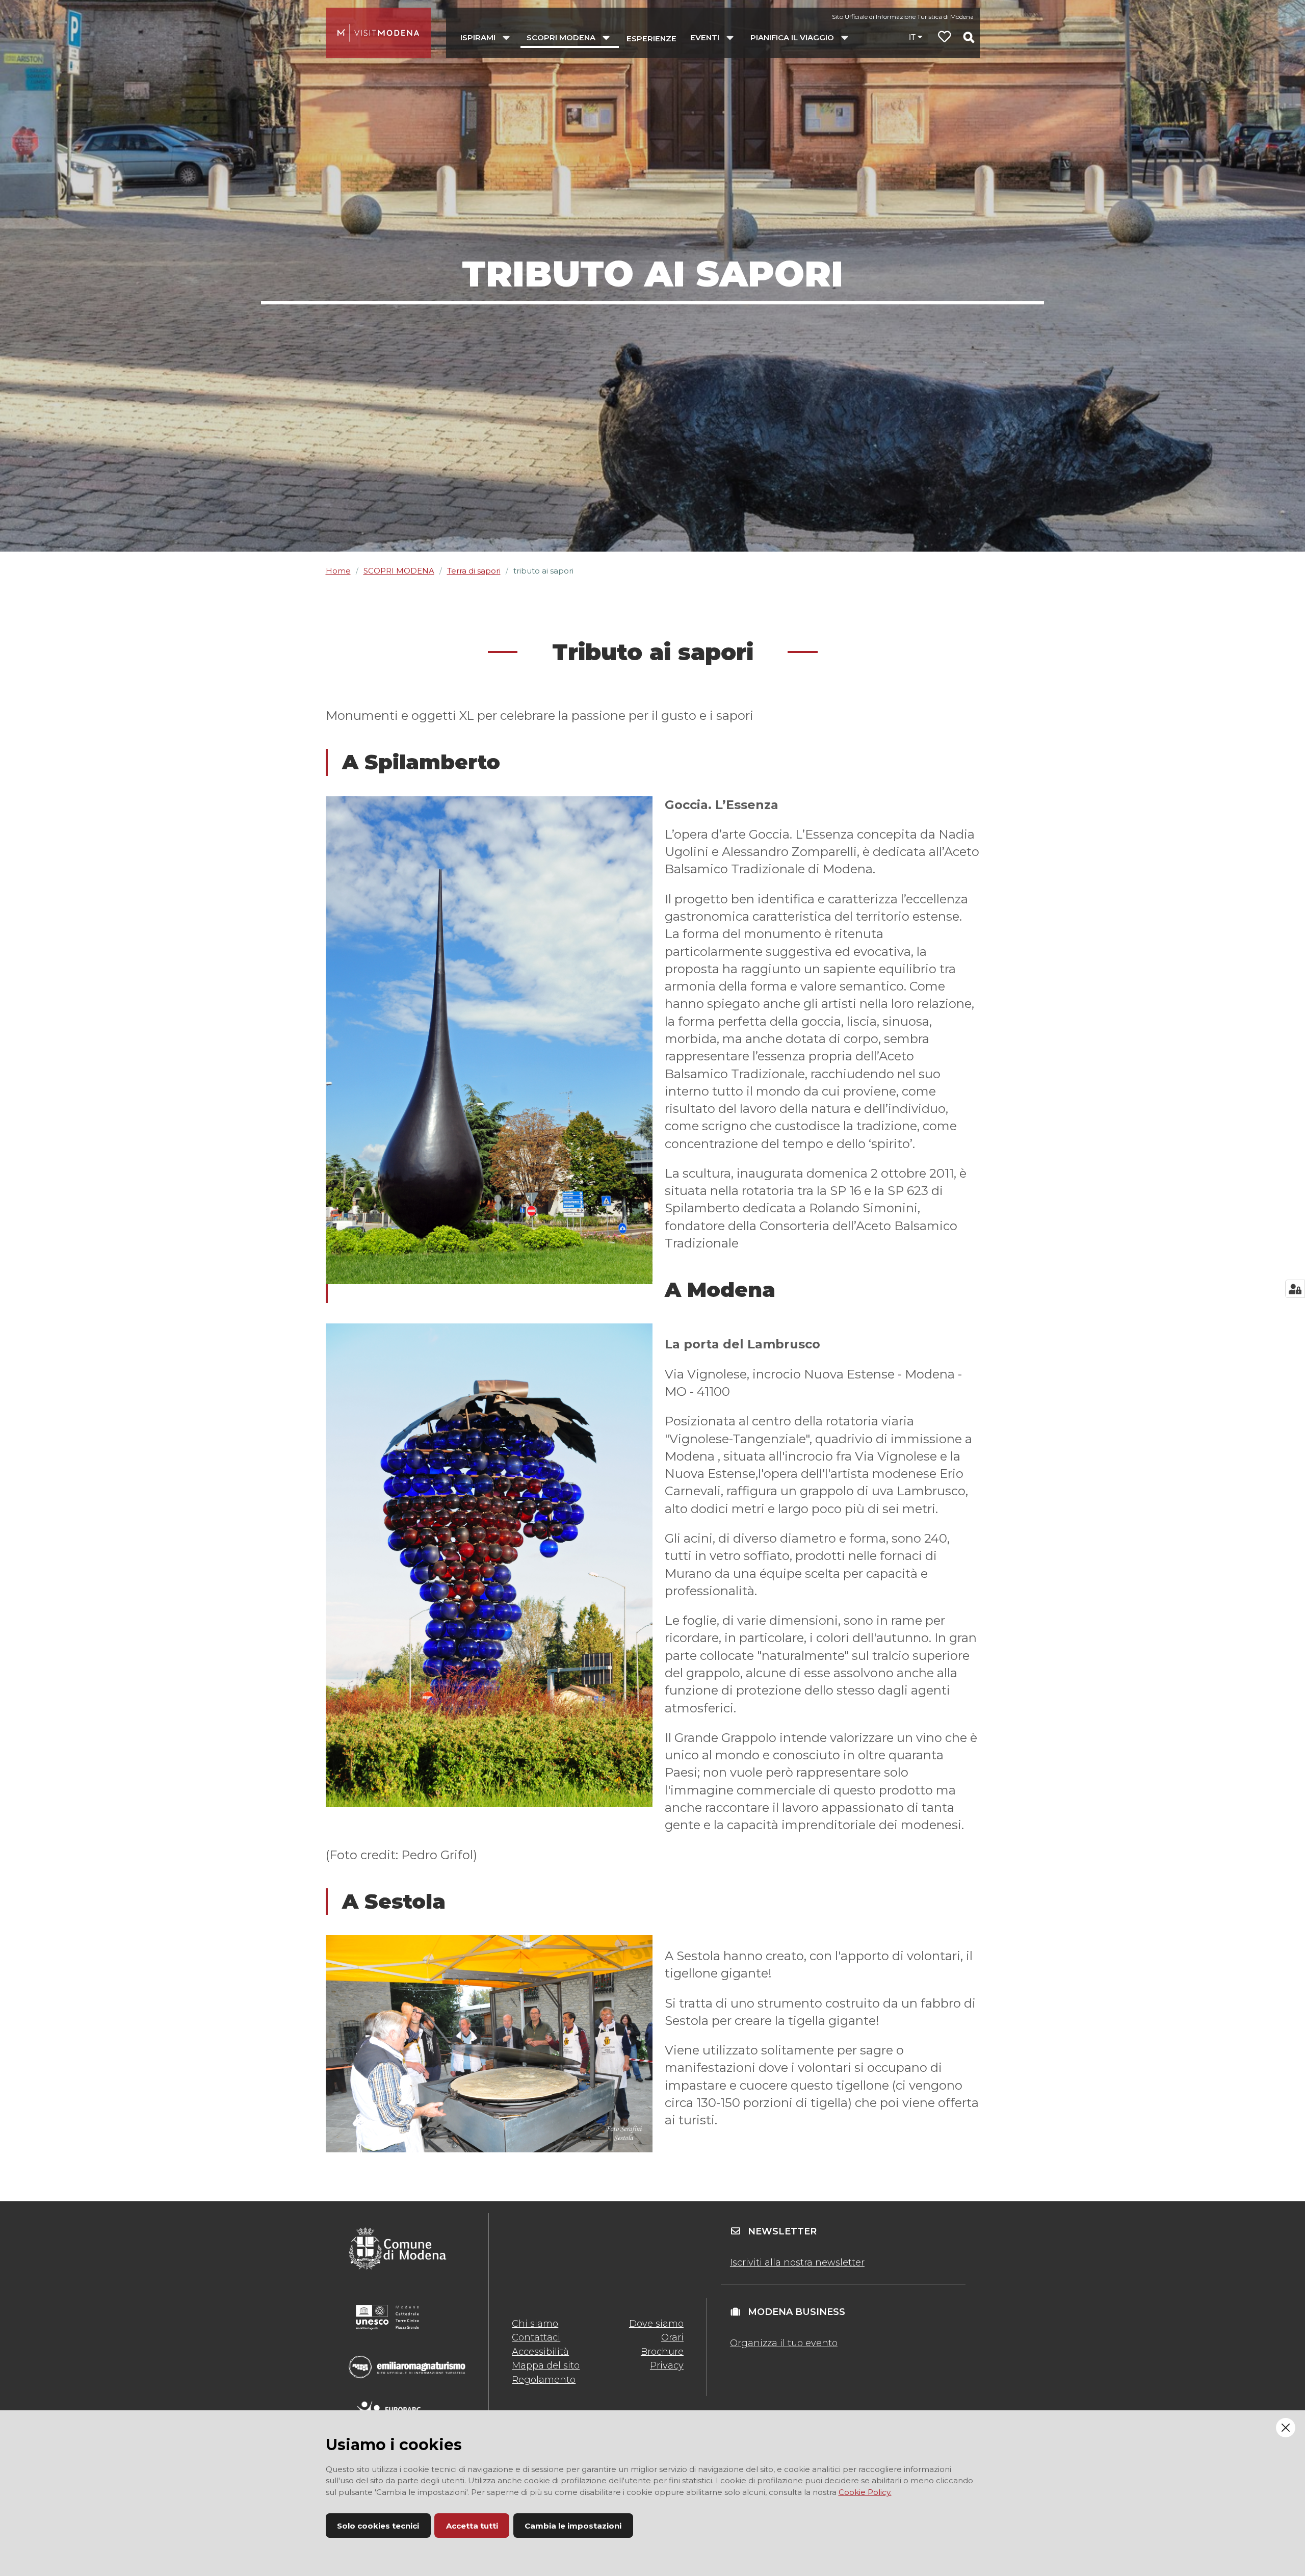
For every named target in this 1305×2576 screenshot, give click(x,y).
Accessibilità (540, 2352)
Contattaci (536, 2337)
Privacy (667, 2365)
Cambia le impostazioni (573, 2526)
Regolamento (544, 2380)
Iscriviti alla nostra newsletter (797, 2262)
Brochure (662, 2352)
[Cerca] (969, 37)
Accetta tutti (472, 2526)
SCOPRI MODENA (399, 571)
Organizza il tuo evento (784, 2343)
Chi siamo (535, 2324)
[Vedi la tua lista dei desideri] (945, 38)
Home (338, 571)
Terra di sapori (474, 571)
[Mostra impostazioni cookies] (1295, 1289)
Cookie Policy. (865, 2492)
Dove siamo (656, 2324)
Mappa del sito (546, 2365)
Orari (672, 2337)
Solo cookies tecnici (378, 2526)
